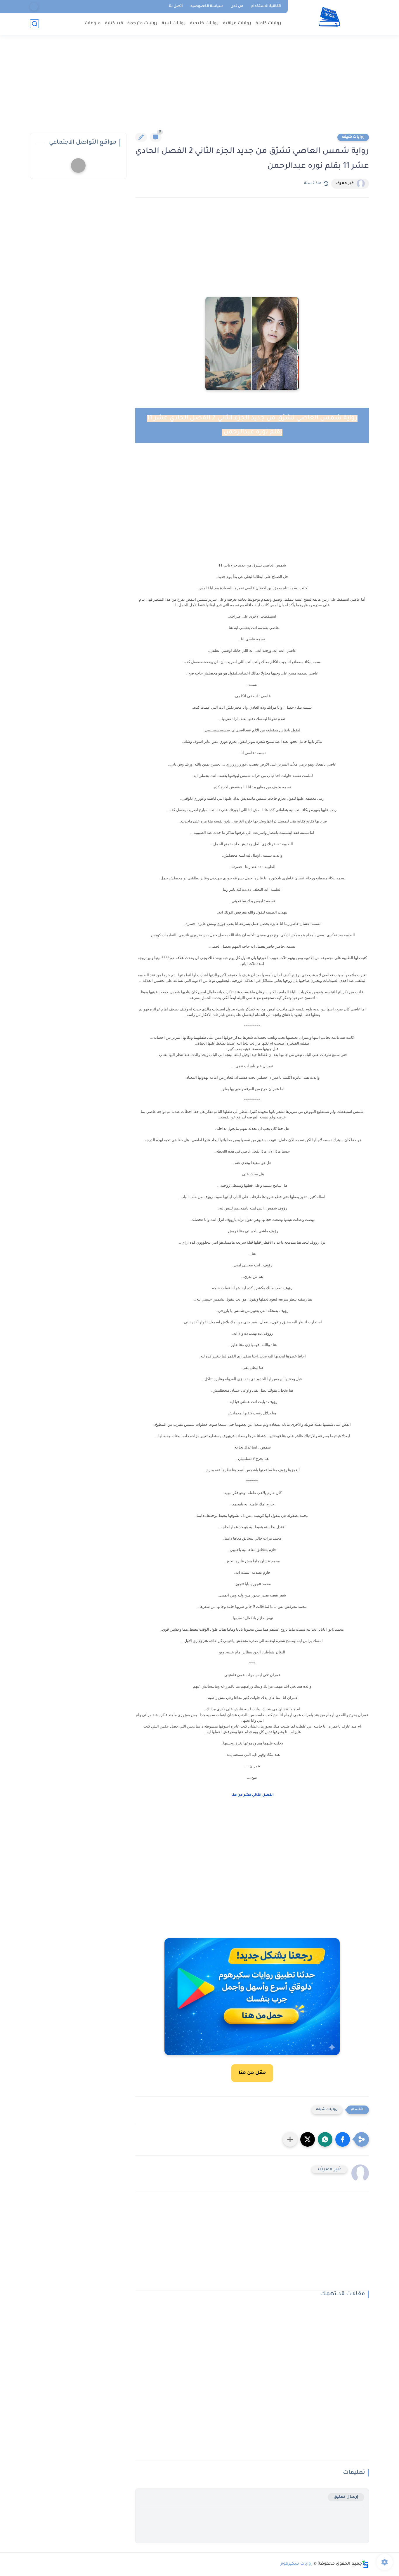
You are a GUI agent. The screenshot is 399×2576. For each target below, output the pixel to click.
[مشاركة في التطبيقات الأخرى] (290, 2139)
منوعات (93, 23)
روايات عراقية (237, 23)
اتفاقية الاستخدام (266, 6)
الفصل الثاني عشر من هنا (252, 1795)
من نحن (237, 6)
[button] (343, 2139)
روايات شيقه (353, 137)
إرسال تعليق (346, 2497)
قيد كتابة (114, 23)
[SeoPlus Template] (365, 2564)
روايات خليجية (204, 23)
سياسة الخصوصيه (207, 6)
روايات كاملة (268, 23)
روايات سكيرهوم (296, 2564)
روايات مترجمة (142, 23)
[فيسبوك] (34, 7)
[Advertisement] (199, 88)
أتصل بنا (176, 6)
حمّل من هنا (252, 2073)
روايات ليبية (174, 23)
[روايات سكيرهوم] (330, 17)
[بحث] (34, 24)
